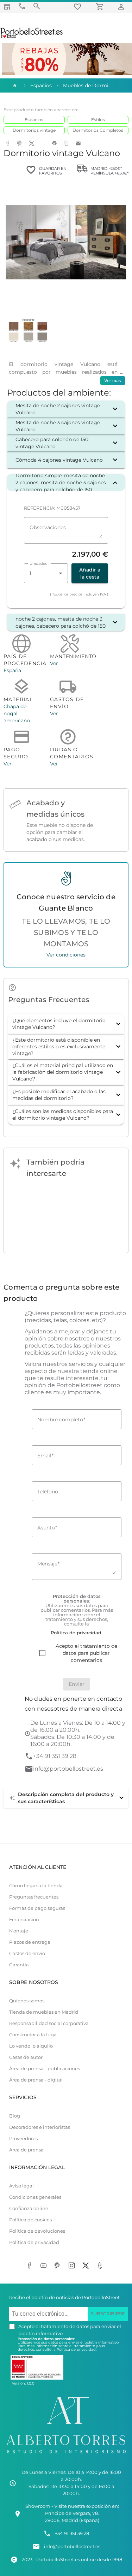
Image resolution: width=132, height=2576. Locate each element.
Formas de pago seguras (37, 1908)
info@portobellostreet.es (68, 1769)
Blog (15, 2116)
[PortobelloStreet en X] (87, 2266)
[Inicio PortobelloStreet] (32, 37)
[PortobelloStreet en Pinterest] (59, 2266)
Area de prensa (26, 2150)
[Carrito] (101, 7)
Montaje (19, 1931)
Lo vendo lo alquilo (31, 2046)
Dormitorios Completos (98, 130)
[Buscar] (37, 6)
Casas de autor (26, 2057)
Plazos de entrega (30, 1942)
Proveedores (23, 2139)
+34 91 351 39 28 (55, 1756)
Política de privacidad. (77, 2349)
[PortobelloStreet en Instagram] (73, 2266)
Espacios (34, 120)
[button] (66, 409)
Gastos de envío (27, 1953)
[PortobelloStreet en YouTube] (45, 2266)
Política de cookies (30, 2220)
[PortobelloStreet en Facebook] (31, 2266)
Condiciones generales (35, 2197)
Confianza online (29, 2208)
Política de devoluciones (37, 2231)
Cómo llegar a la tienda (36, 1886)
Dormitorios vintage (34, 130)
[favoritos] (78, 7)
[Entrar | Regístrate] (122, 7)
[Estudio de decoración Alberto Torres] (66, 2455)
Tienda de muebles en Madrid (44, 2012)
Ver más (113, 381)
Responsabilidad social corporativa (49, 2023)
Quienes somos (27, 2001)
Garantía (19, 1965)
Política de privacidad (34, 2242)
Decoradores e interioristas (40, 2127)
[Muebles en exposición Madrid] (7, 7)
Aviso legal (21, 2186)
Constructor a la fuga (33, 2035)
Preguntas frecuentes (34, 1897)
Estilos (98, 120)
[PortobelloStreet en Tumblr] (101, 2266)
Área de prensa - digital (36, 2080)
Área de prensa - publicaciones (45, 2069)
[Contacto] (22, 6)
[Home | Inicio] (14, 85)
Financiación (24, 1920)
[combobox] (46, 573)
